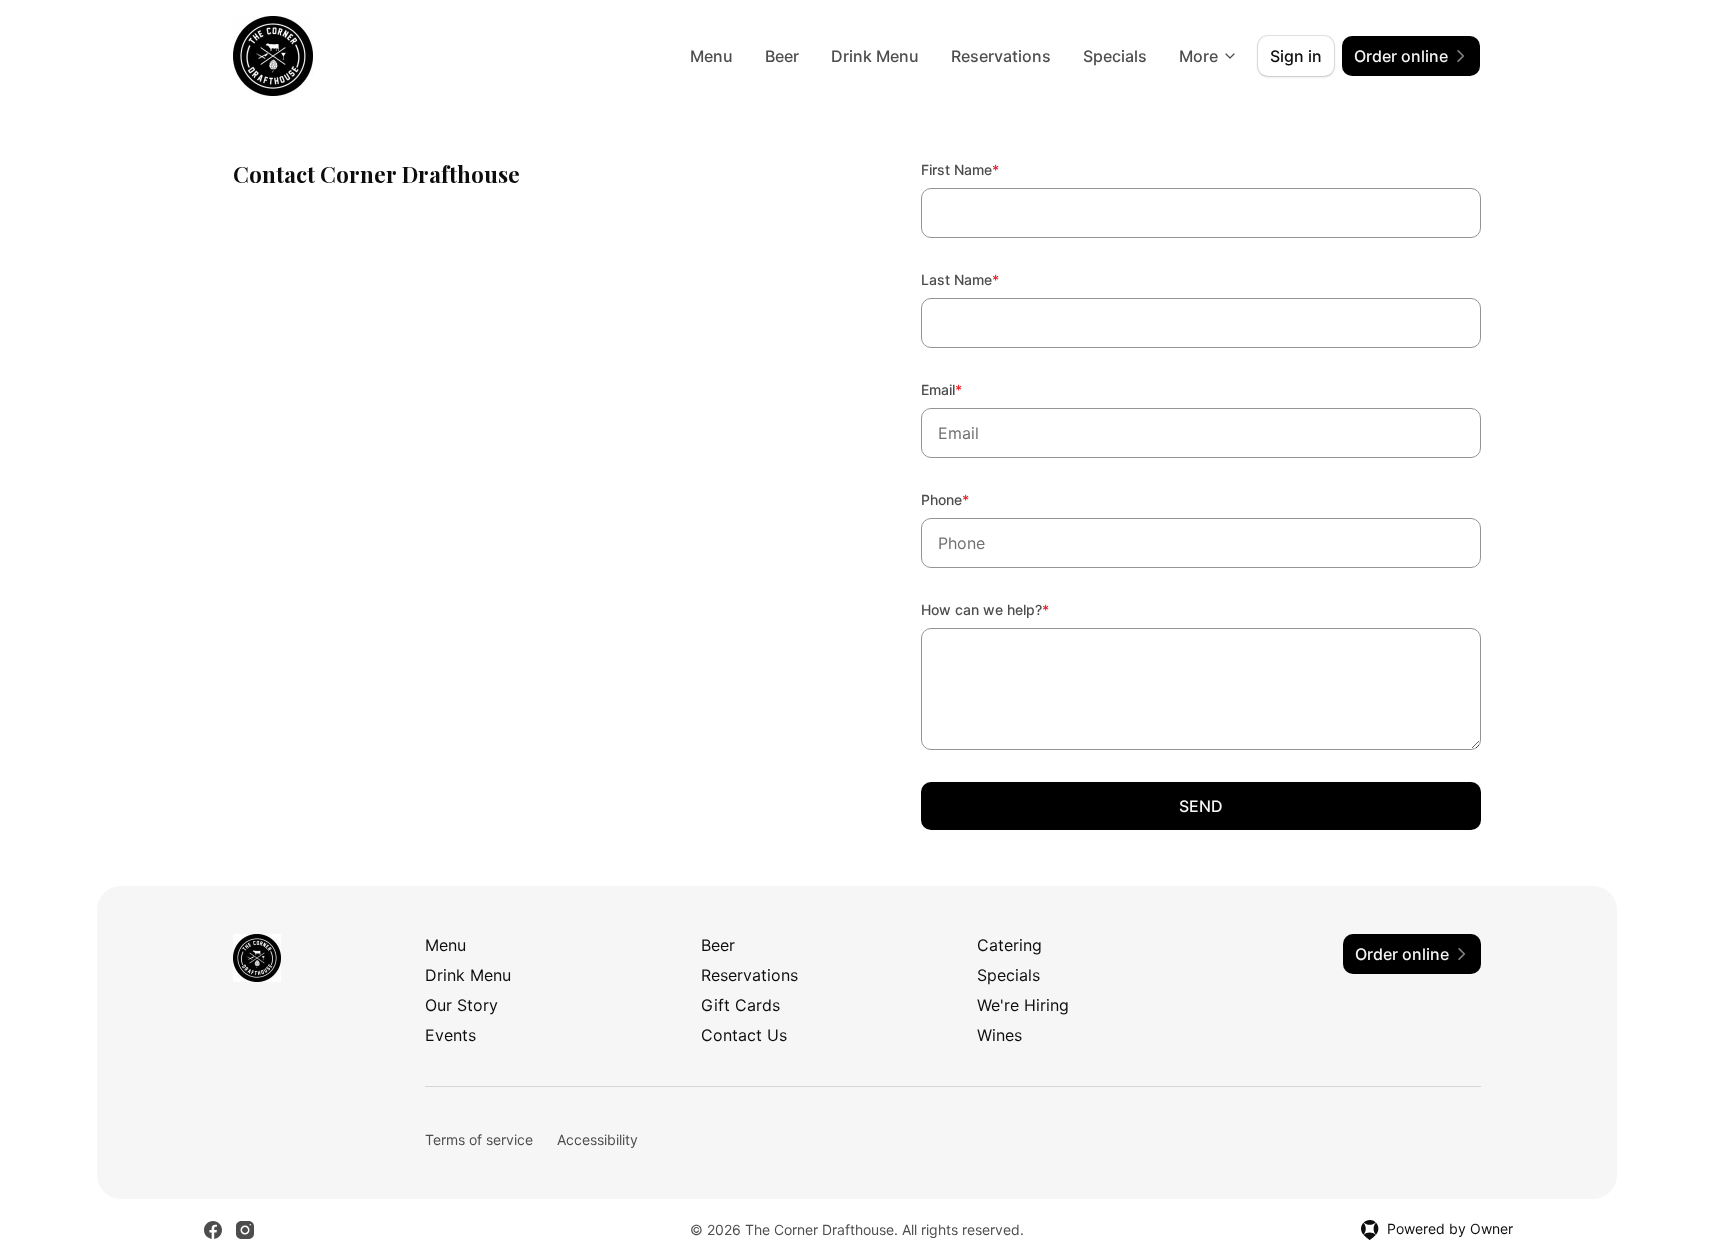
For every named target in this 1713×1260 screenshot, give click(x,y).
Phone (972, 499)
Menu (711, 56)
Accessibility (597, 1139)
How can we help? (1012, 609)
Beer (782, 56)
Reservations (1001, 56)
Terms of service (479, 1139)
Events (450, 1035)
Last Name (987, 279)
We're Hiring (1023, 1005)
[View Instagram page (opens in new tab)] (245, 1230)
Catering (1009, 945)
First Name (987, 169)
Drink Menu (875, 56)
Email (968, 389)
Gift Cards (740, 1005)
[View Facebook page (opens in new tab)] (213, 1230)
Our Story (461, 1005)
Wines (999, 1035)
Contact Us (744, 1035)
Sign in (1296, 56)
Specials (1115, 56)
